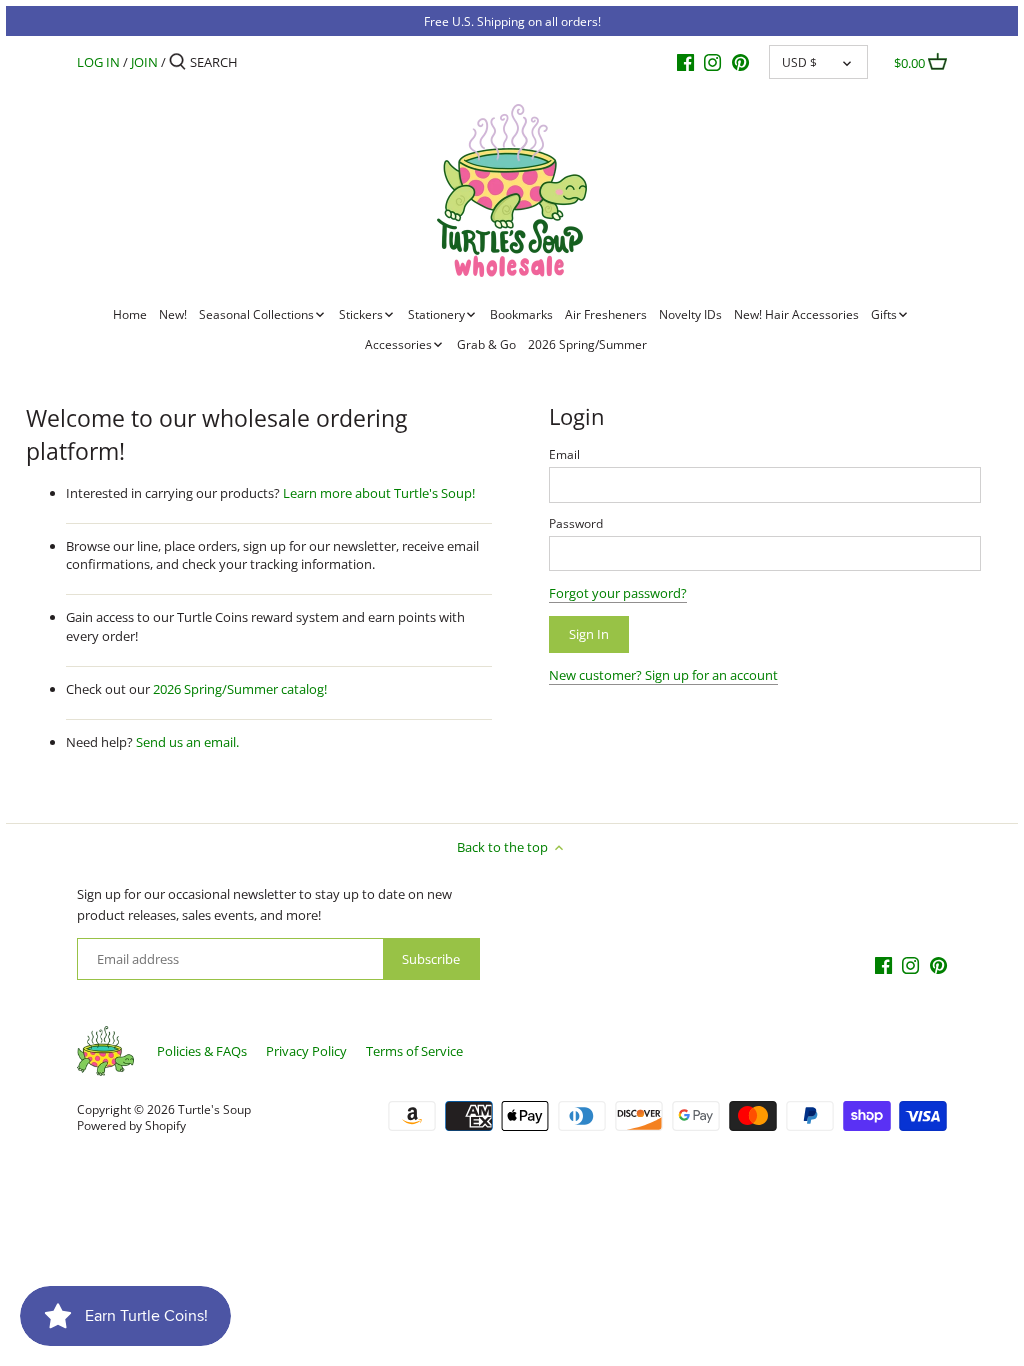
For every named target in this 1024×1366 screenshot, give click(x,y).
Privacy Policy (306, 1051)
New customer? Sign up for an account (663, 675)
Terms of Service (414, 1051)
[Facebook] (685, 61)
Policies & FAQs (202, 1051)
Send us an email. (187, 742)
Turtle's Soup (214, 1109)
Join (144, 62)
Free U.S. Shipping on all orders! (512, 21)
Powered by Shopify (131, 1125)
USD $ (799, 62)
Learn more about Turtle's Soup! (379, 493)
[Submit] (177, 62)
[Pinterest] (740, 61)
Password (576, 523)
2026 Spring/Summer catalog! (240, 689)
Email (564, 454)
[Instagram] (712, 61)
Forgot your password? (618, 593)
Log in (98, 62)
